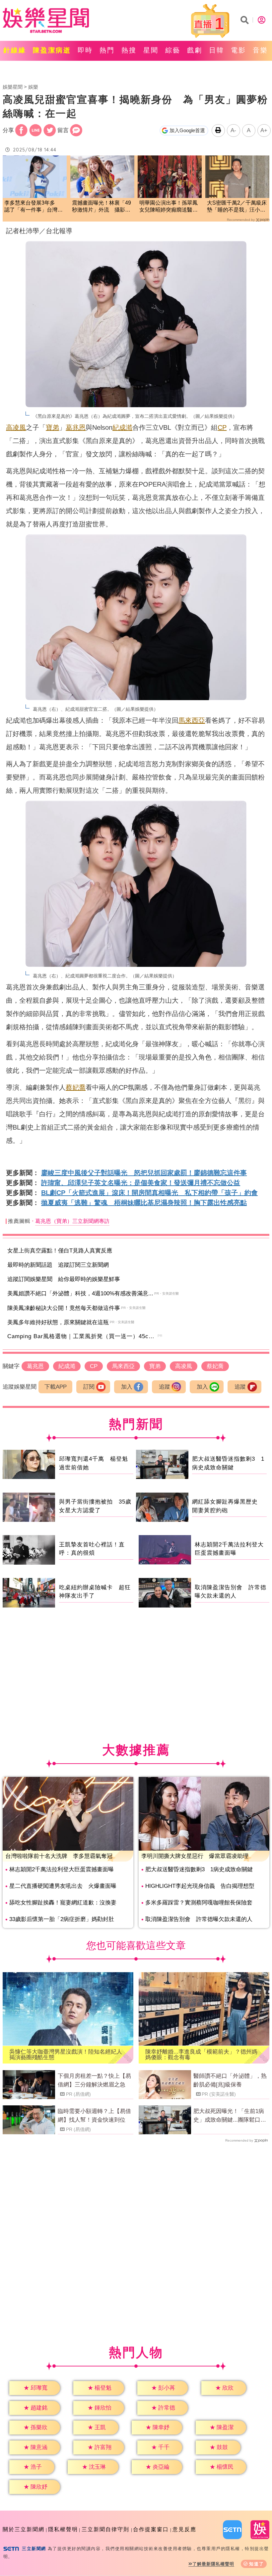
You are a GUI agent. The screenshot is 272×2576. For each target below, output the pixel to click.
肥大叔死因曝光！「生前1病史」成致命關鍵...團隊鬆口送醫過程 (230, 2116)
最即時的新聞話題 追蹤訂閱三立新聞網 (58, 1265)
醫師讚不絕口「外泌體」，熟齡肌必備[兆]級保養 (230, 2080)
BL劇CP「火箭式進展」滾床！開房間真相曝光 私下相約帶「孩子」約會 (149, 1193)
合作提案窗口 (151, 2529)
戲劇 (195, 50)
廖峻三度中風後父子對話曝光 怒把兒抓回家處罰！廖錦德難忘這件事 (144, 1173)
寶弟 (52, 427)
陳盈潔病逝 (52, 50)
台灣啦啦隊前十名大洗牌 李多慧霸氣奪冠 (59, 1856)
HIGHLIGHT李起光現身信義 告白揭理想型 (200, 1886)
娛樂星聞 (13, 87)
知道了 (257, 2564)
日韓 (217, 50)
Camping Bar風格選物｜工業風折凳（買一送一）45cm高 (83, 1336)
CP (222, 427)
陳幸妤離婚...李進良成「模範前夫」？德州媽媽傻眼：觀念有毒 (201, 2055)
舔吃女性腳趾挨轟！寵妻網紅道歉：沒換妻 (63, 1903)
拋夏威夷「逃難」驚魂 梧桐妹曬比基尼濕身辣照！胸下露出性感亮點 (144, 1203)
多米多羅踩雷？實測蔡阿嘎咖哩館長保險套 (199, 1903)
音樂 (260, 50)
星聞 (151, 50)
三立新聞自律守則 (105, 2529)
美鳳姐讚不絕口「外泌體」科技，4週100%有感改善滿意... (80, 1293)
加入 (127, 1387)
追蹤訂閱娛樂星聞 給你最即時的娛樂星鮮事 (64, 1279)
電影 (238, 50)
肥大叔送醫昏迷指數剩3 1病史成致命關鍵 (199, 1869)
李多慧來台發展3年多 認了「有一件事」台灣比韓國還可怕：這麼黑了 (34, 207)
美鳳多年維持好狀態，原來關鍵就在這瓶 (58, 1322)
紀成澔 (122, 427)
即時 (85, 50)
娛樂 (33, 87)
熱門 (107, 50)
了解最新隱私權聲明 (213, 2564)
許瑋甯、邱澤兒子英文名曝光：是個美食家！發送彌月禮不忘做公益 (141, 1183)
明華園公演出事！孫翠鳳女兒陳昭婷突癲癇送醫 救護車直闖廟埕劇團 (169, 207)
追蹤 (165, 1387)
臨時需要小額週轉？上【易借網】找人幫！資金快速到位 (94, 2116)
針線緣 (15, 50)
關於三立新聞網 (24, 2529)
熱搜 (129, 50)
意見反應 (184, 2529)
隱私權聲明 (63, 2529)
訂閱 (89, 1387)
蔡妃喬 (76, 1087)
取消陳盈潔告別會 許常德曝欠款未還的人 (199, 1919)
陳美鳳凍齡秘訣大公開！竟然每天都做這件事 (64, 1308)
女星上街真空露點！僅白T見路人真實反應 (60, 1251)
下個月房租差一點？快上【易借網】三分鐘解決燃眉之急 (94, 2080)
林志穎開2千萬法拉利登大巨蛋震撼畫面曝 (62, 1869)
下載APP (56, 1387)
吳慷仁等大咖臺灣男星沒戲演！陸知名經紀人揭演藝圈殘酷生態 (66, 2055)
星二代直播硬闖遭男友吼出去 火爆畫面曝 (63, 1886)
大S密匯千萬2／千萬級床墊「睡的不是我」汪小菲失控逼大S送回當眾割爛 (237, 207)
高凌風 (16, 427)
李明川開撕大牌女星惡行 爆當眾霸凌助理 (195, 1856)
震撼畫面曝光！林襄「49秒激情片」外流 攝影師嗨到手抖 (102, 207)
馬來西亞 (192, 720)
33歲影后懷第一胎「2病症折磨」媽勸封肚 (62, 1919)
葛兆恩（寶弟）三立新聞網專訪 (72, 1221)
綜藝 (173, 50)
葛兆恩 (76, 427)
